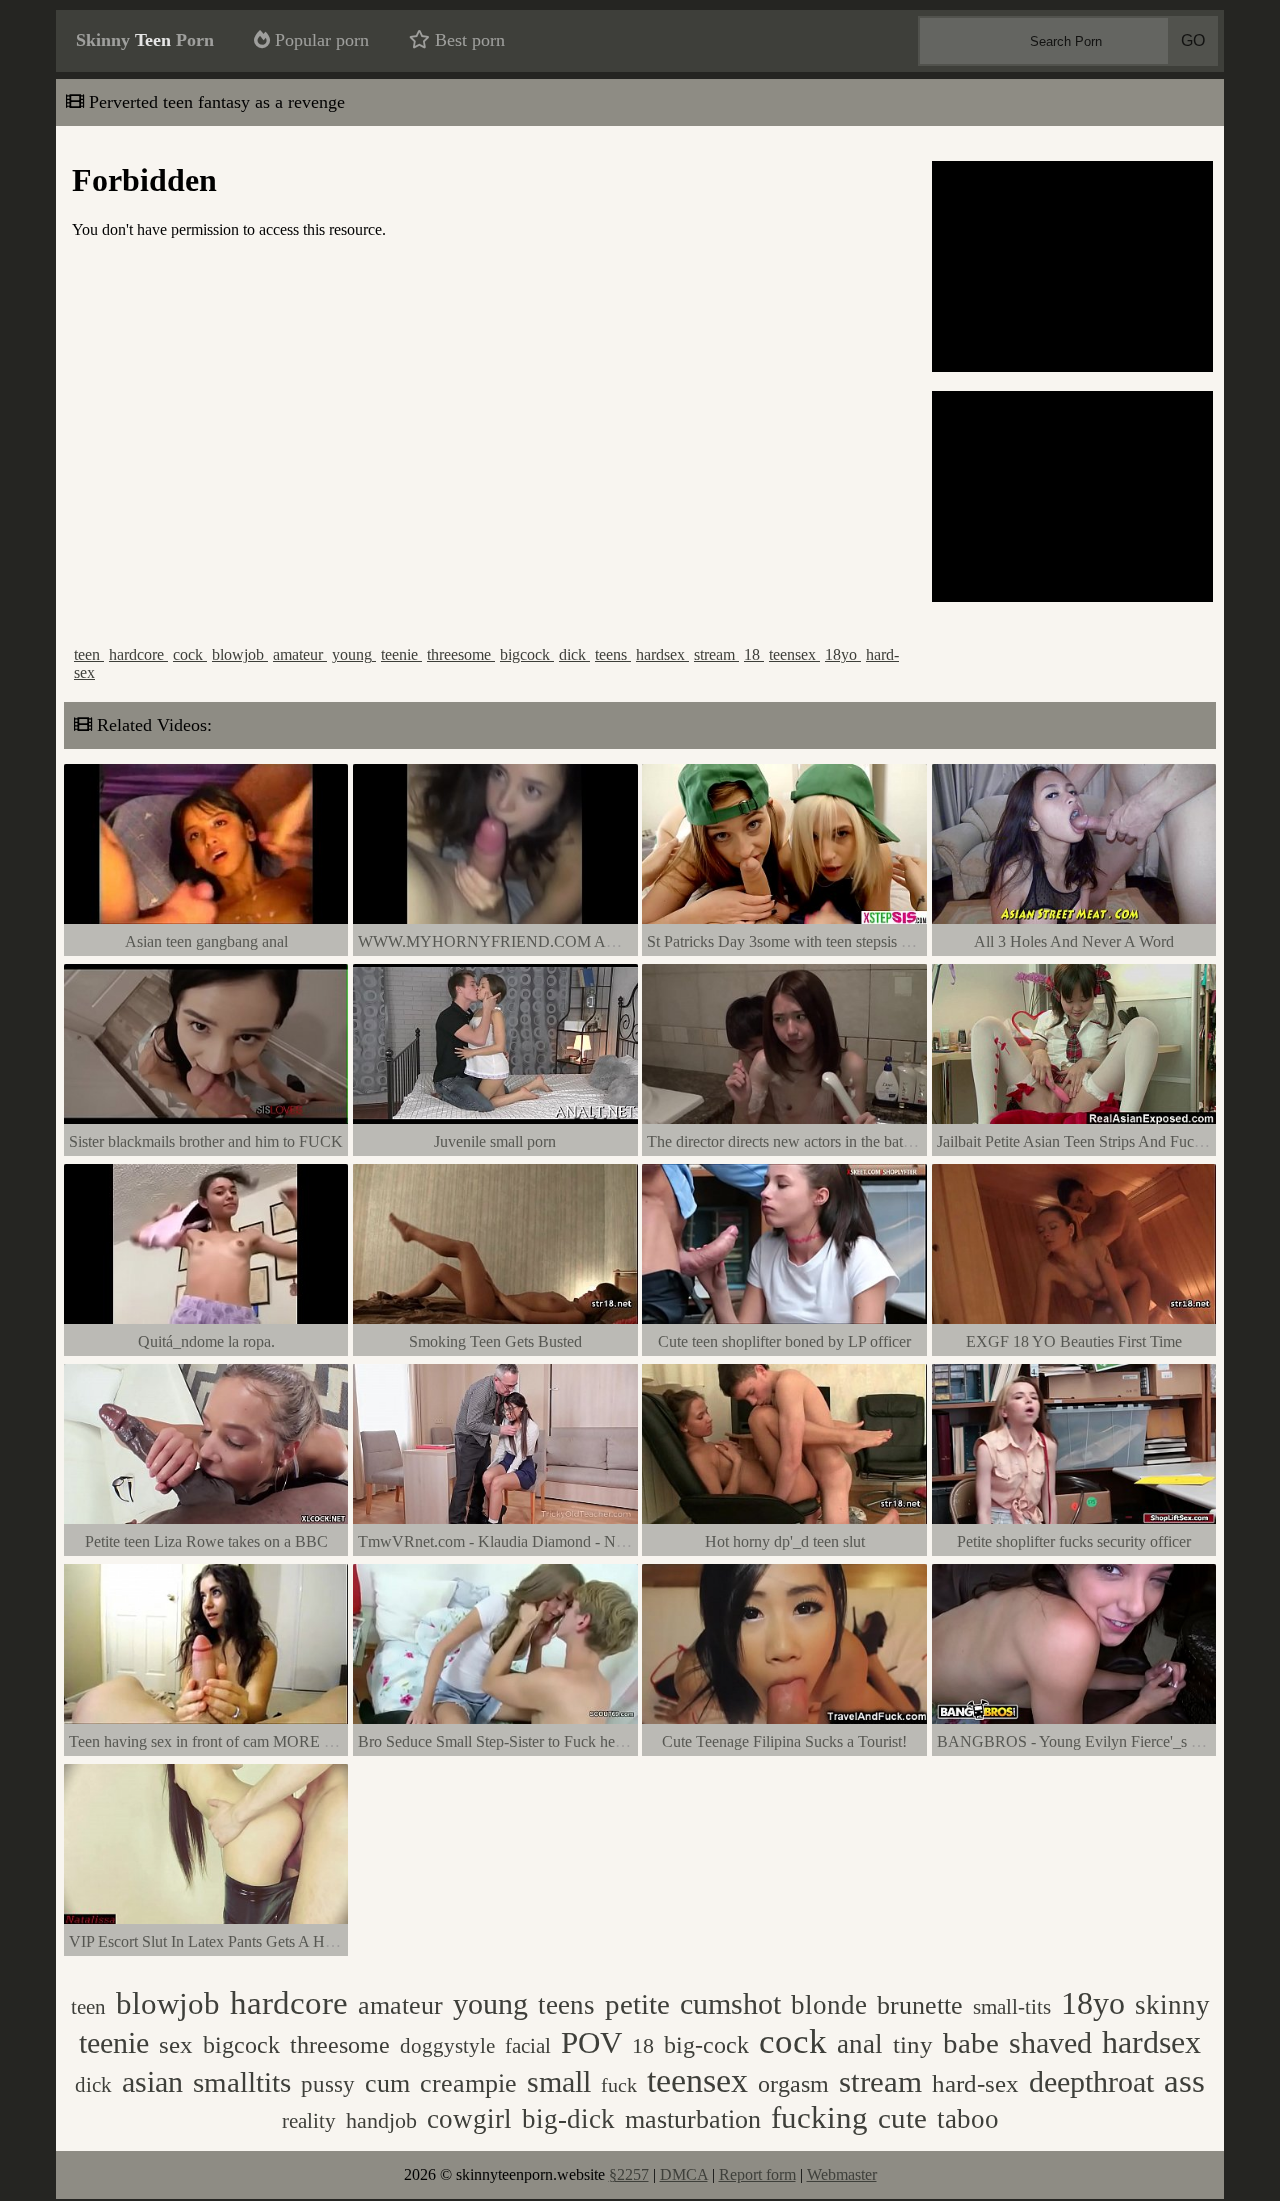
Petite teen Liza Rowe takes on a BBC (206, 1541)
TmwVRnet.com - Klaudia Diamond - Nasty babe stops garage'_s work (584, 1541)
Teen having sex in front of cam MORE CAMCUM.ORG (253, 1741)
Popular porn (319, 40)
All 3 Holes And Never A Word (1074, 941)
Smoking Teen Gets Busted (495, 1341)
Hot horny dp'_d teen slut (785, 1541)
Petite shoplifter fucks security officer (1074, 1541)
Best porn (467, 40)
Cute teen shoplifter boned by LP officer (784, 1341)
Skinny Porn (145, 40)
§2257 (629, 2174)
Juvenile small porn (495, 1141)
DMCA (684, 2174)
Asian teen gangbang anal (206, 941)
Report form (757, 2174)
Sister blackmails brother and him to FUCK (206, 1141)
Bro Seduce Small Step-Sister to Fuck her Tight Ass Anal (538, 1741)
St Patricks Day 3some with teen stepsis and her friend (818, 941)
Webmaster (842, 2174)
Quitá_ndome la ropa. (206, 1341)
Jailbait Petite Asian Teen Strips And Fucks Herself (1097, 1141)
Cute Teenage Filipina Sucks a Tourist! (784, 1741)
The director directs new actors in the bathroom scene (815, 1141)
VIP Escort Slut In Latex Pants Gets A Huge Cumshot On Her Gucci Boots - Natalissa (341, 1941)
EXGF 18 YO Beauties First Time (1074, 1341)
